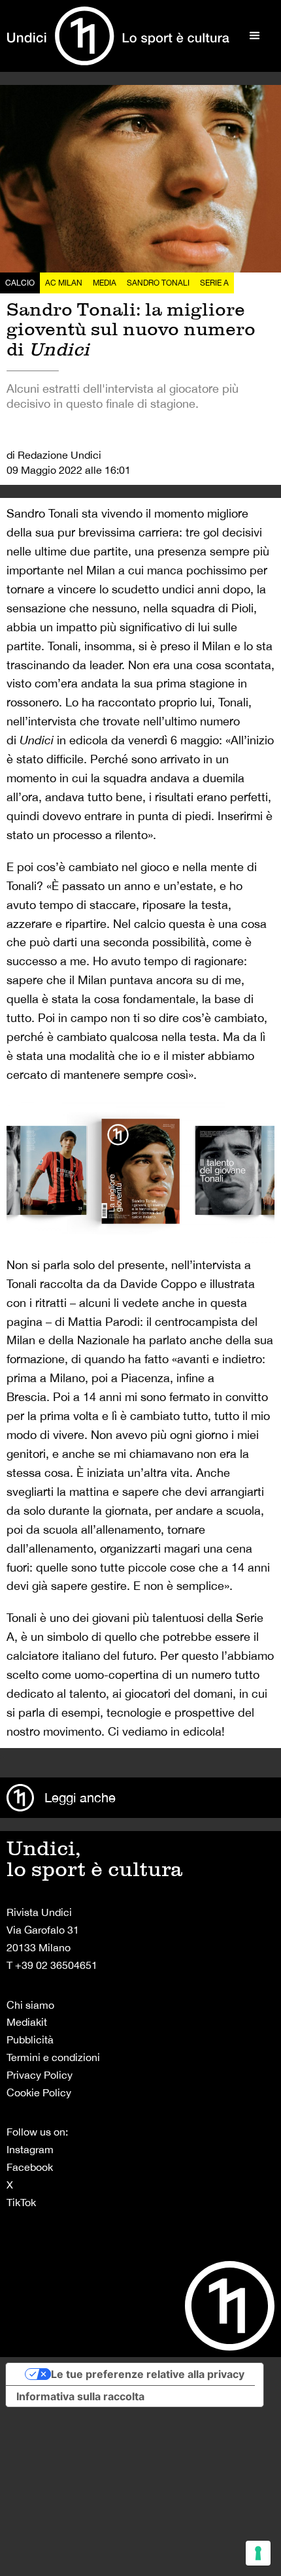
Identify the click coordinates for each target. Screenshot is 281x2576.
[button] (255, 36)
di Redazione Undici (54, 455)
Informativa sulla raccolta (80, 2396)
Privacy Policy (40, 2075)
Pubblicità (30, 2039)
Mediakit (27, 2022)
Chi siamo (30, 2005)
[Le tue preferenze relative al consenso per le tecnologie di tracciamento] (258, 2553)
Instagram (30, 2149)
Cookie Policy (39, 2092)
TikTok (21, 2202)
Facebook (30, 2167)
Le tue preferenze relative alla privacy (148, 2374)
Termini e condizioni (53, 2057)
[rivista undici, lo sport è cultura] (118, 36)
